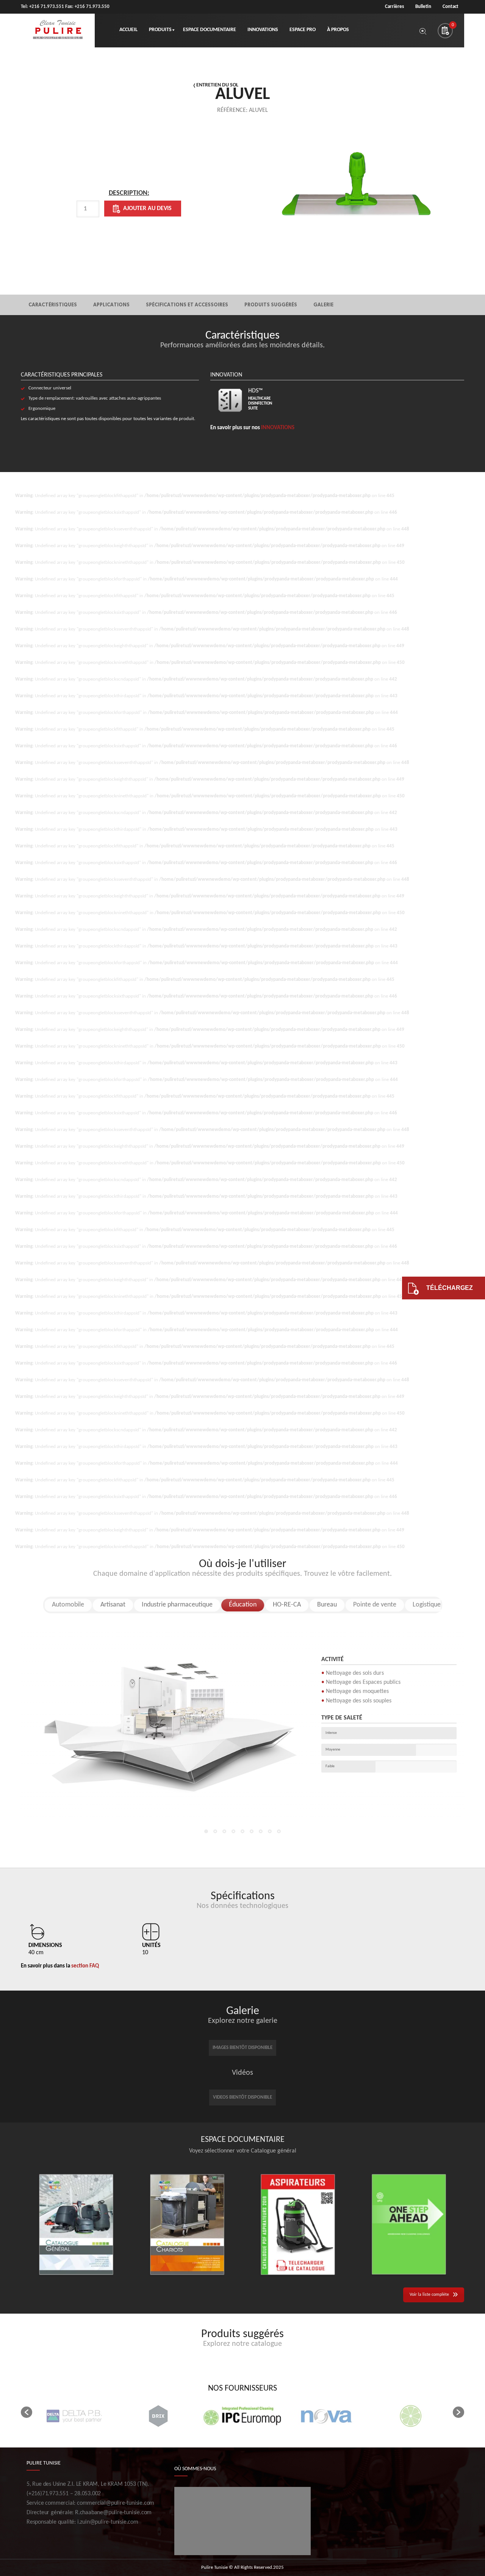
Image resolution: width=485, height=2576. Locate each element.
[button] (27, 2412)
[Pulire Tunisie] (58, 31)
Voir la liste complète (429, 2295)
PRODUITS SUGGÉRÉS (271, 305)
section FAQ (85, 1966)
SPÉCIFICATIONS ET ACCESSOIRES (187, 305)
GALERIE (323, 305)
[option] (129, 211)
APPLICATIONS (111, 305)
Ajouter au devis (147, 209)
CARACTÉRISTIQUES (53, 305)
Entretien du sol (217, 85)
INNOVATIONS (278, 428)
